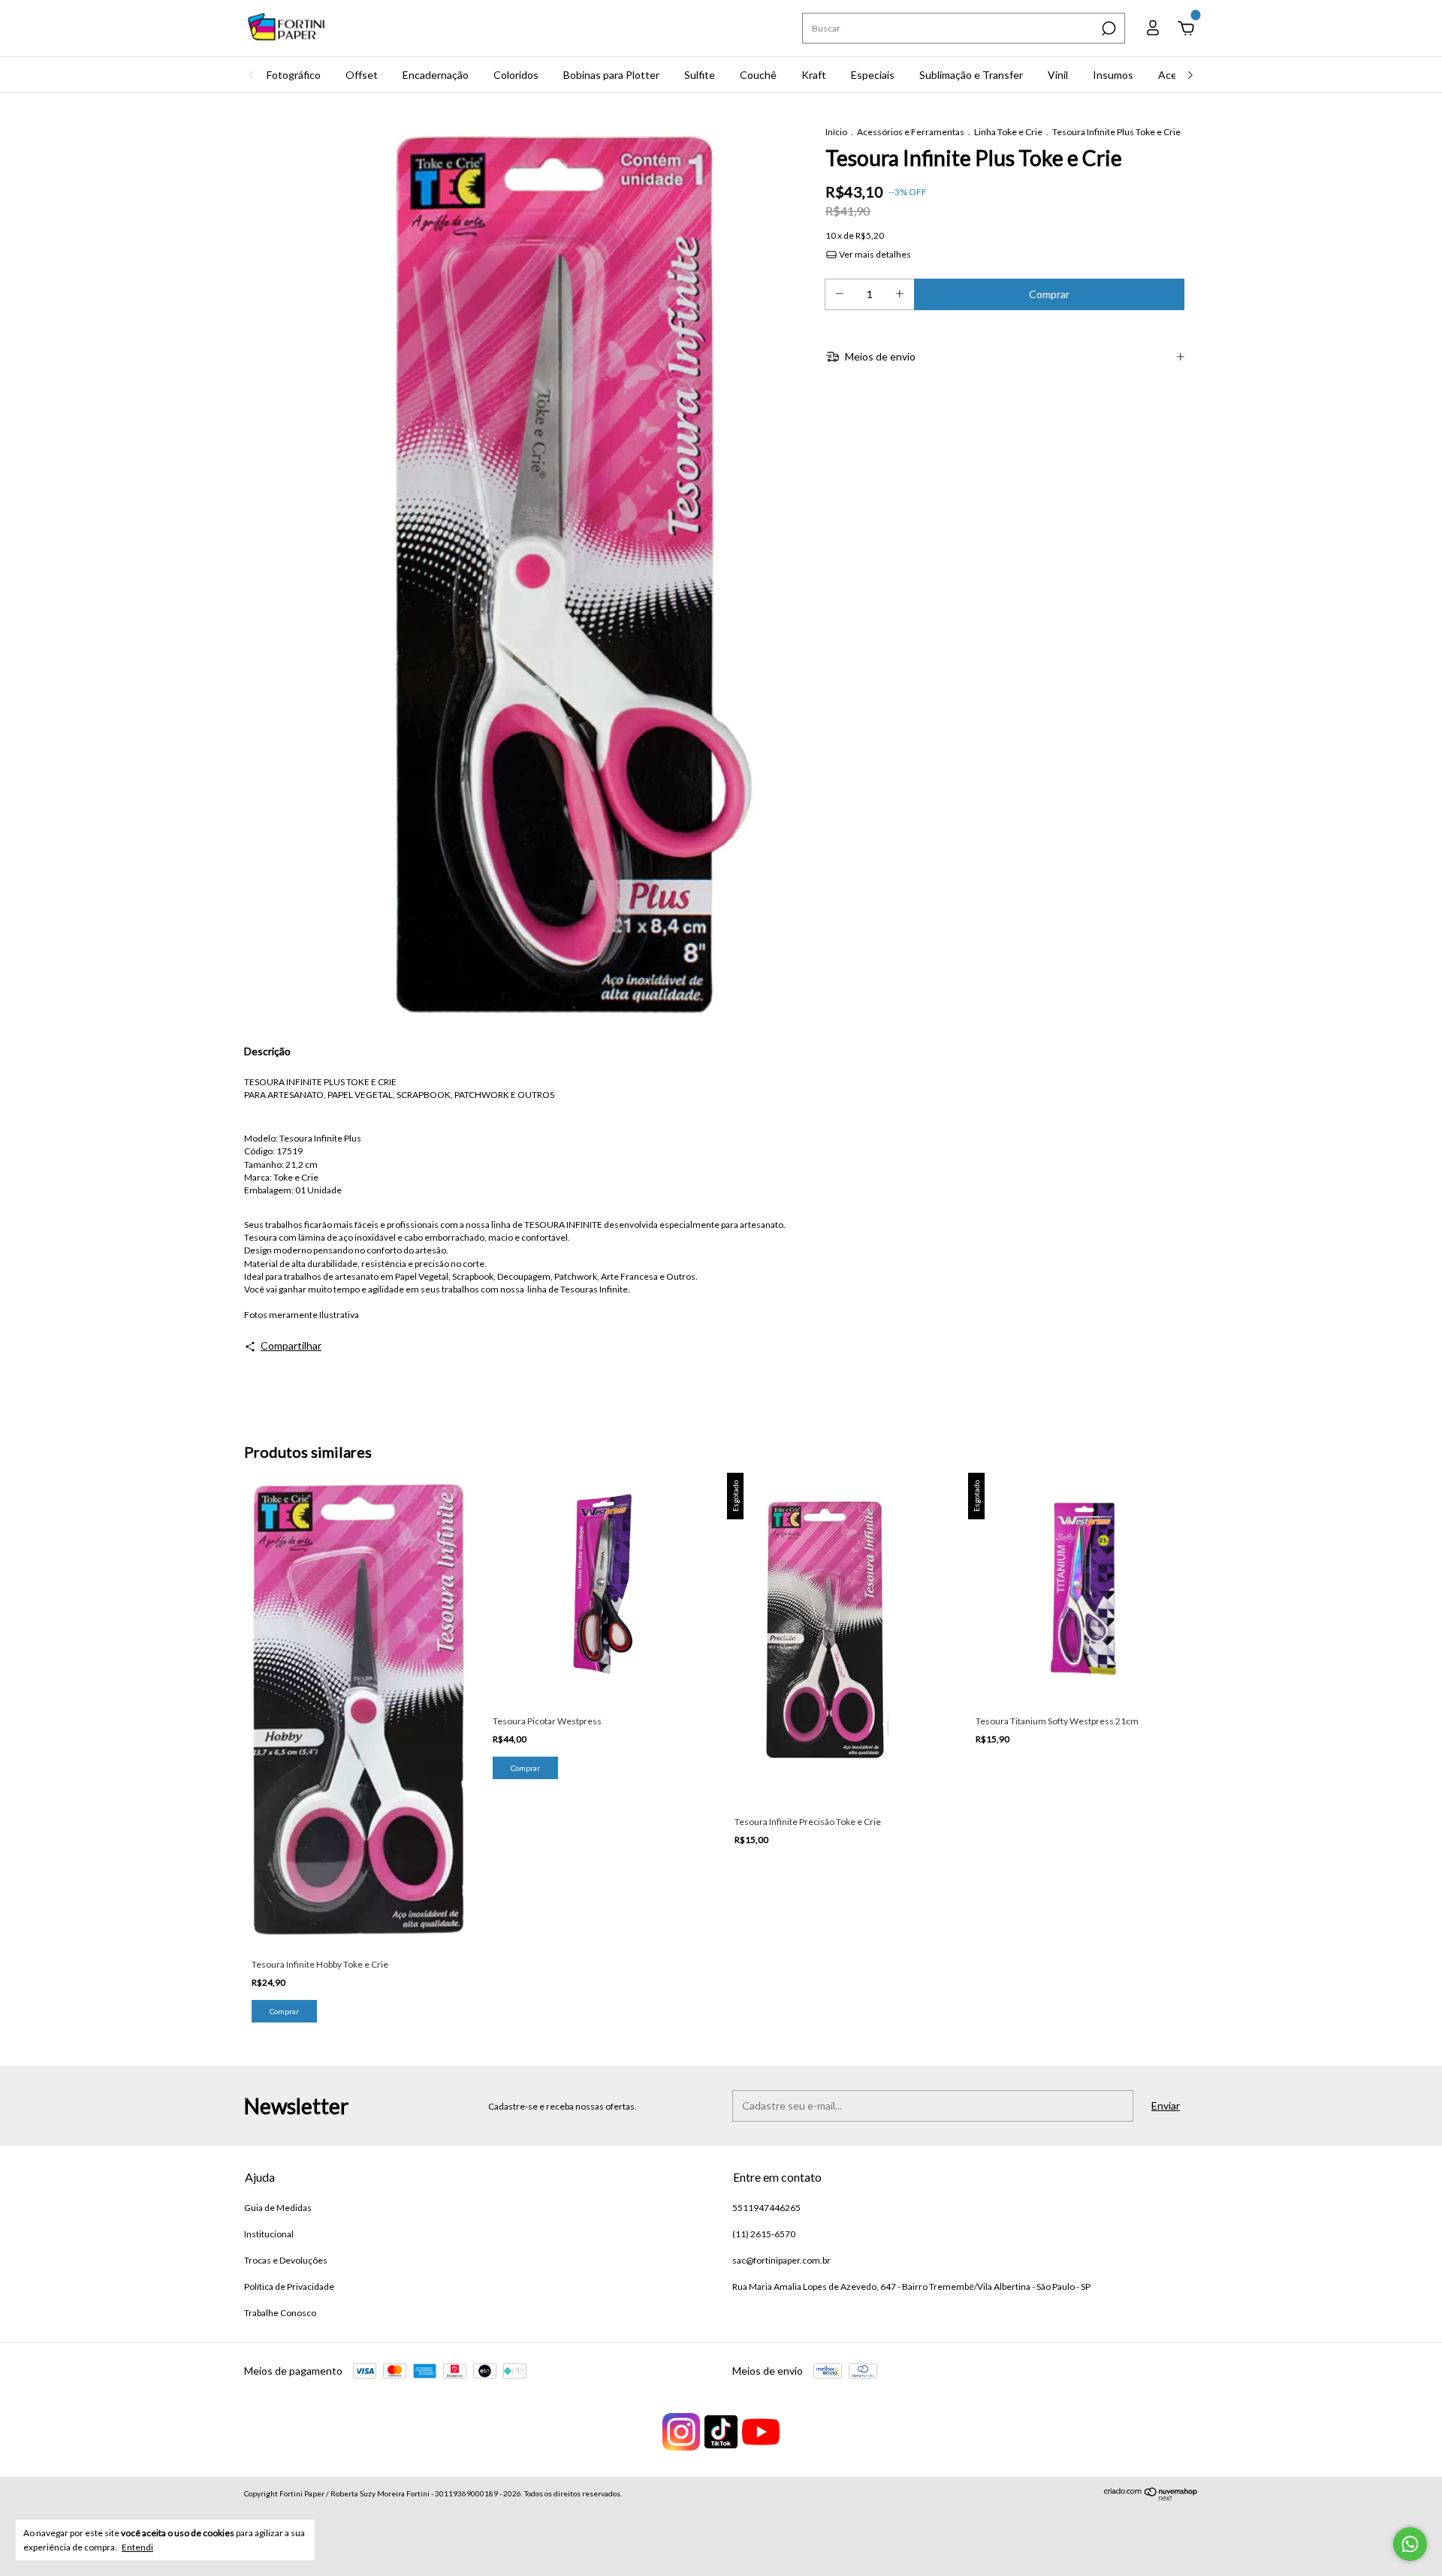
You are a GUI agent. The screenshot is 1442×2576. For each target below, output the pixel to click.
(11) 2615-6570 (764, 2234)
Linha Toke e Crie (1008, 132)
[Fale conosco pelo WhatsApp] (1410, 2544)
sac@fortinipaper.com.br (781, 2260)
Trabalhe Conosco (280, 2313)
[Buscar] (1107, 29)
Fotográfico (294, 75)
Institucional (269, 2234)
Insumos (1113, 75)
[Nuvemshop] (1151, 2497)
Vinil (1058, 75)
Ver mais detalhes (874, 254)
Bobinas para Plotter (611, 75)
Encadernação (436, 75)
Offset (362, 75)
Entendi (137, 2547)
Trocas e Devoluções (286, 2260)
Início (836, 132)
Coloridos (516, 75)
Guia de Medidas (278, 2208)
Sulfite (700, 75)
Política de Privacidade (289, 2286)
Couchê (758, 75)
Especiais (873, 75)
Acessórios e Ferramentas (911, 132)
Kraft (814, 75)
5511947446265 (766, 2208)
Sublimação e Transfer (971, 75)
